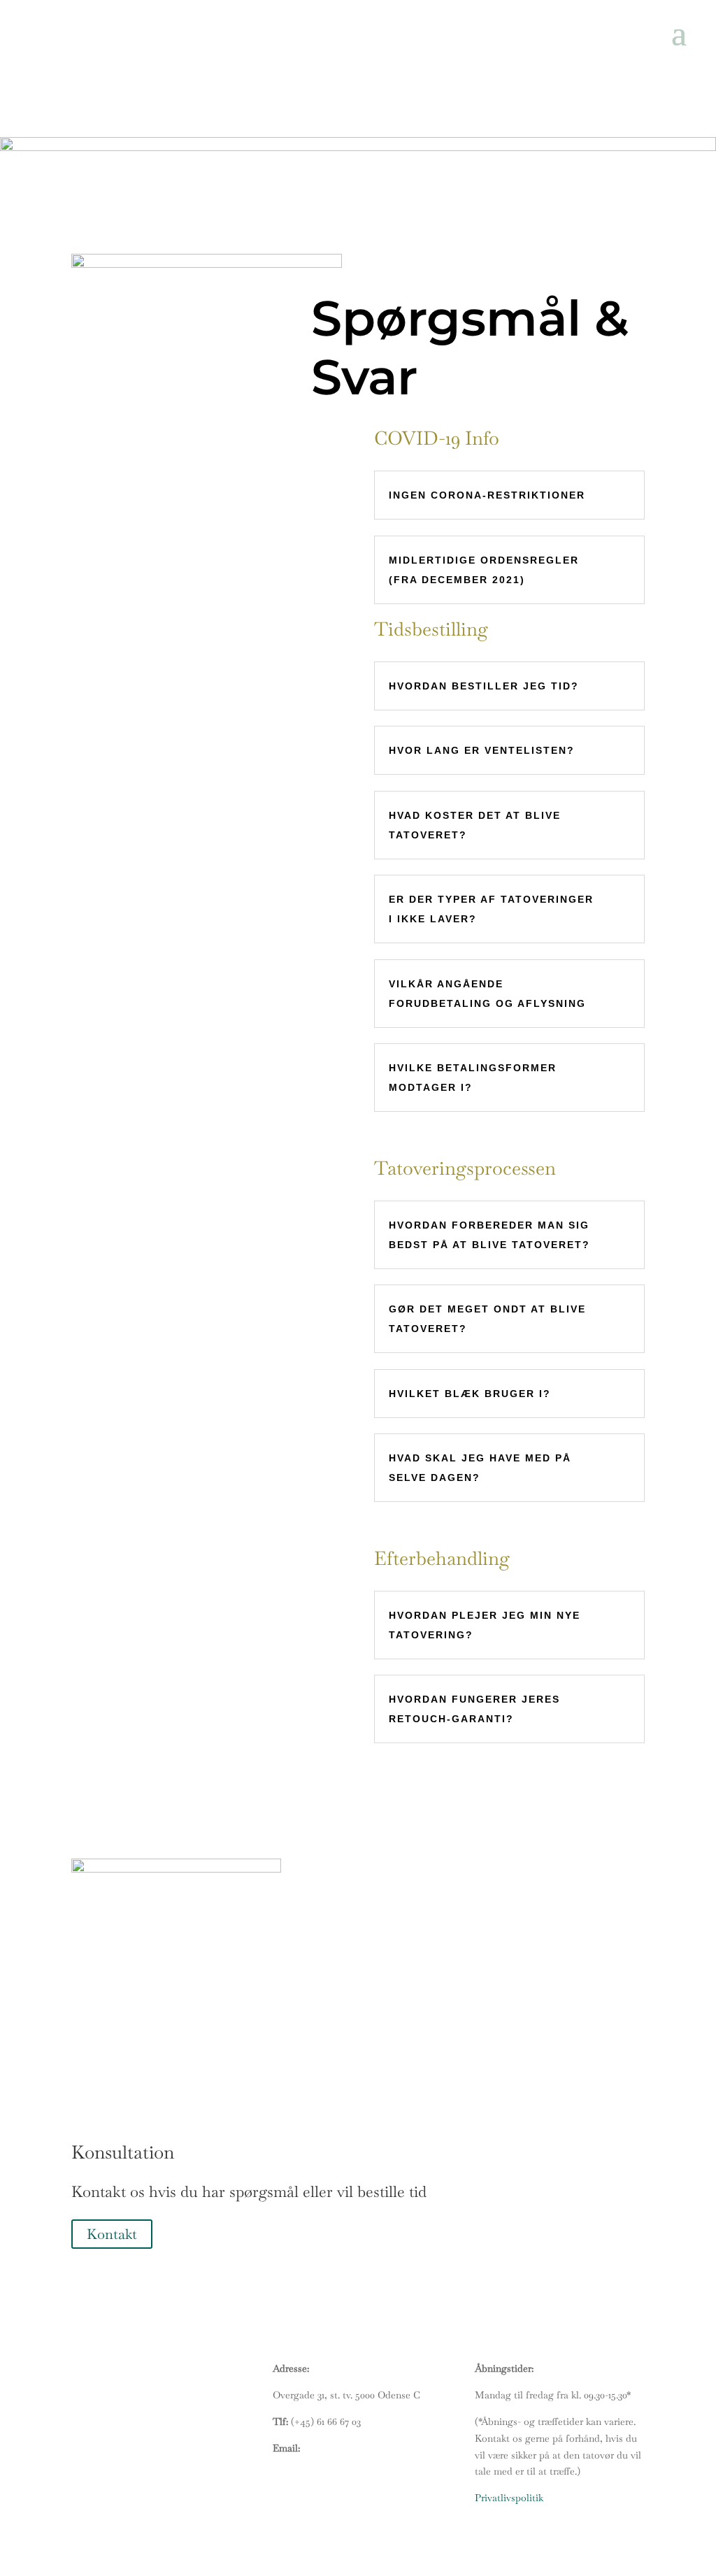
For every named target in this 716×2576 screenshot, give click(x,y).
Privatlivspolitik (509, 2498)
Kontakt (112, 2234)
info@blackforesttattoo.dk (359, 2448)
